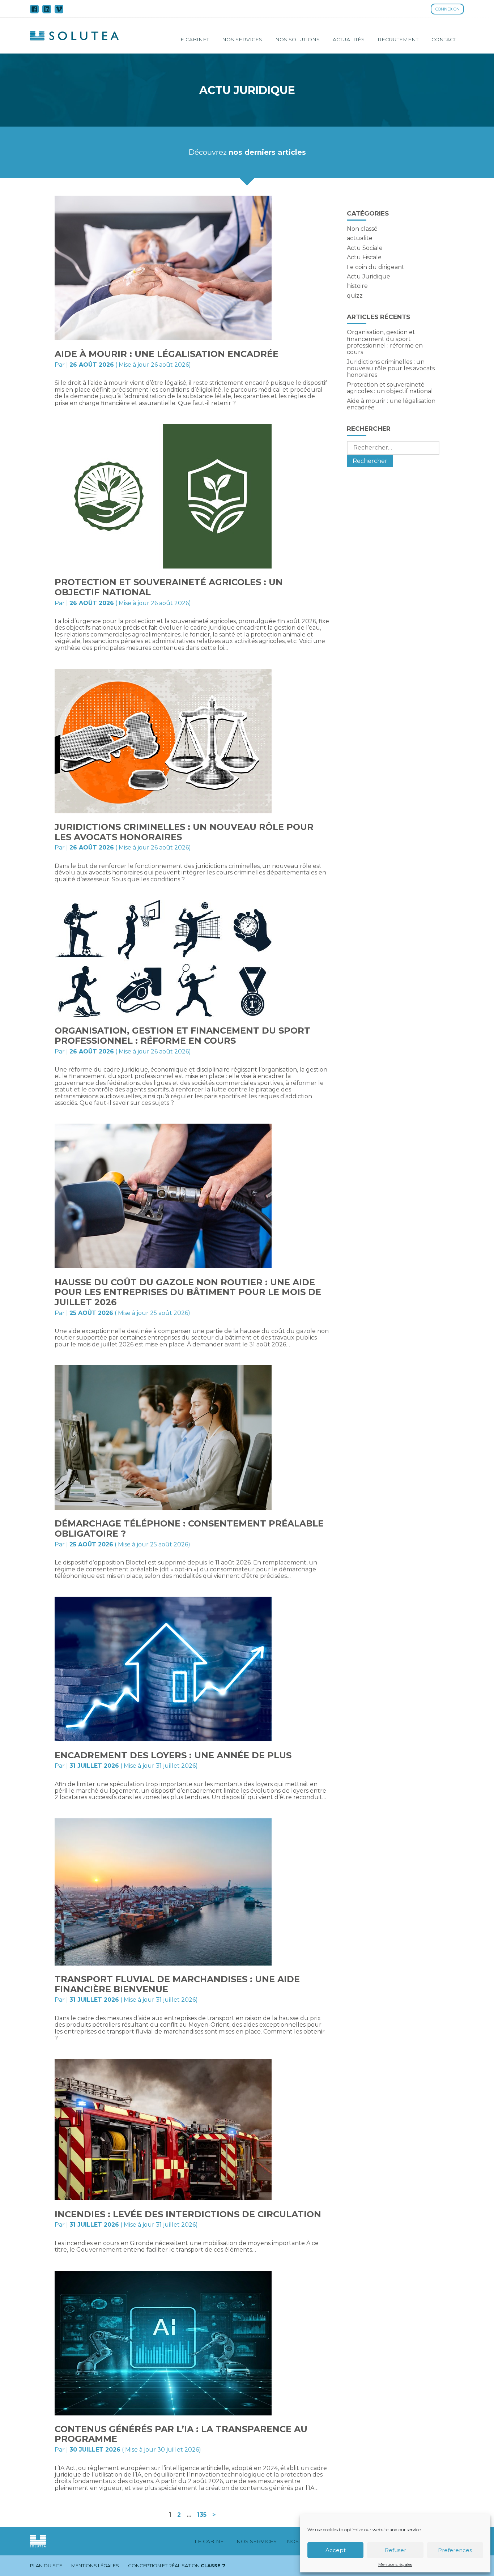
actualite (360, 238)
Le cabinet (193, 39)
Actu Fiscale (364, 257)
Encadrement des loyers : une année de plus (173, 1755)
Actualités (349, 39)
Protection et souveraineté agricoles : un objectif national (169, 587)
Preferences (455, 2550)
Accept (336, 2550)
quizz (355, 296)
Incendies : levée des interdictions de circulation (188, 2214)
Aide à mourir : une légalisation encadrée (167, 354)
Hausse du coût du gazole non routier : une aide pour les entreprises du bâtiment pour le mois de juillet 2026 (188, 1292)
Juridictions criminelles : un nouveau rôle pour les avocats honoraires (184, 832)
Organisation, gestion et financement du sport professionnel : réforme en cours (182, 1036)
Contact (444, 39)
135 (202, 2515)
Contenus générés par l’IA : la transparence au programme (181, 2434)
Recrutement (398, 39)
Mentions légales (395, 2564)
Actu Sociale (365, 248)
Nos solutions (297, 39)
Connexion (448, 9)
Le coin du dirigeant (376, 267)
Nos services (242, 39)
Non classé (362, 229)
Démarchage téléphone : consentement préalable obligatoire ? (189, 1528)
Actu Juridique (369, 276)
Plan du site (46, 2566)
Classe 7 (213, 2566)
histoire (357, 286)
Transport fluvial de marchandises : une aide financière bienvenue (177, 1984)
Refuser (395, 2550)
